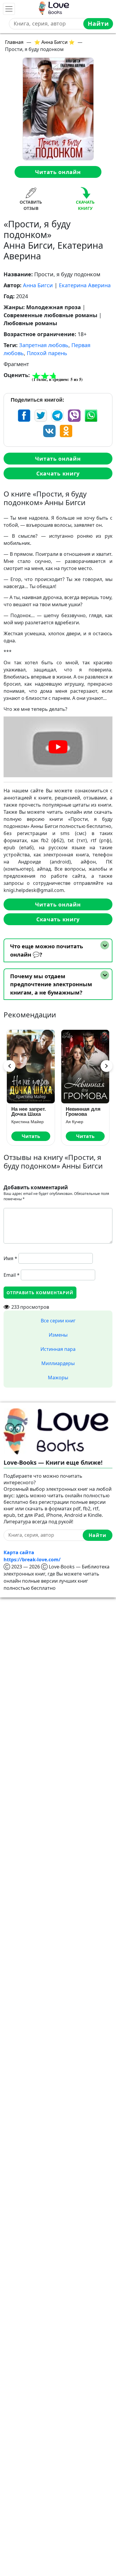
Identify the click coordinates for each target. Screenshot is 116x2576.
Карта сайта (19, 1552)
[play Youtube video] (58, 747)
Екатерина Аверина (85, 285)
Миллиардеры (58, 1363)
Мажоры (58, 1378)
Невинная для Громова (83, 1112)
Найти (98, 24)
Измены (58, 1335)
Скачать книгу (58, 473)
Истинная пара (58, 1349)
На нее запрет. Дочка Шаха (29, 1112)
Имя (10, 1258)
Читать (31, 1136)
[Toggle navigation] (9, 9)
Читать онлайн (58, 172)
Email (12, 1275)
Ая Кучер (75, 1122)
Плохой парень (47, 353)
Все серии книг (58, 1321)
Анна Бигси (38, 285)
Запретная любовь (44, 345)
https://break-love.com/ (32, 1560)
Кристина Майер (28, 1122)
